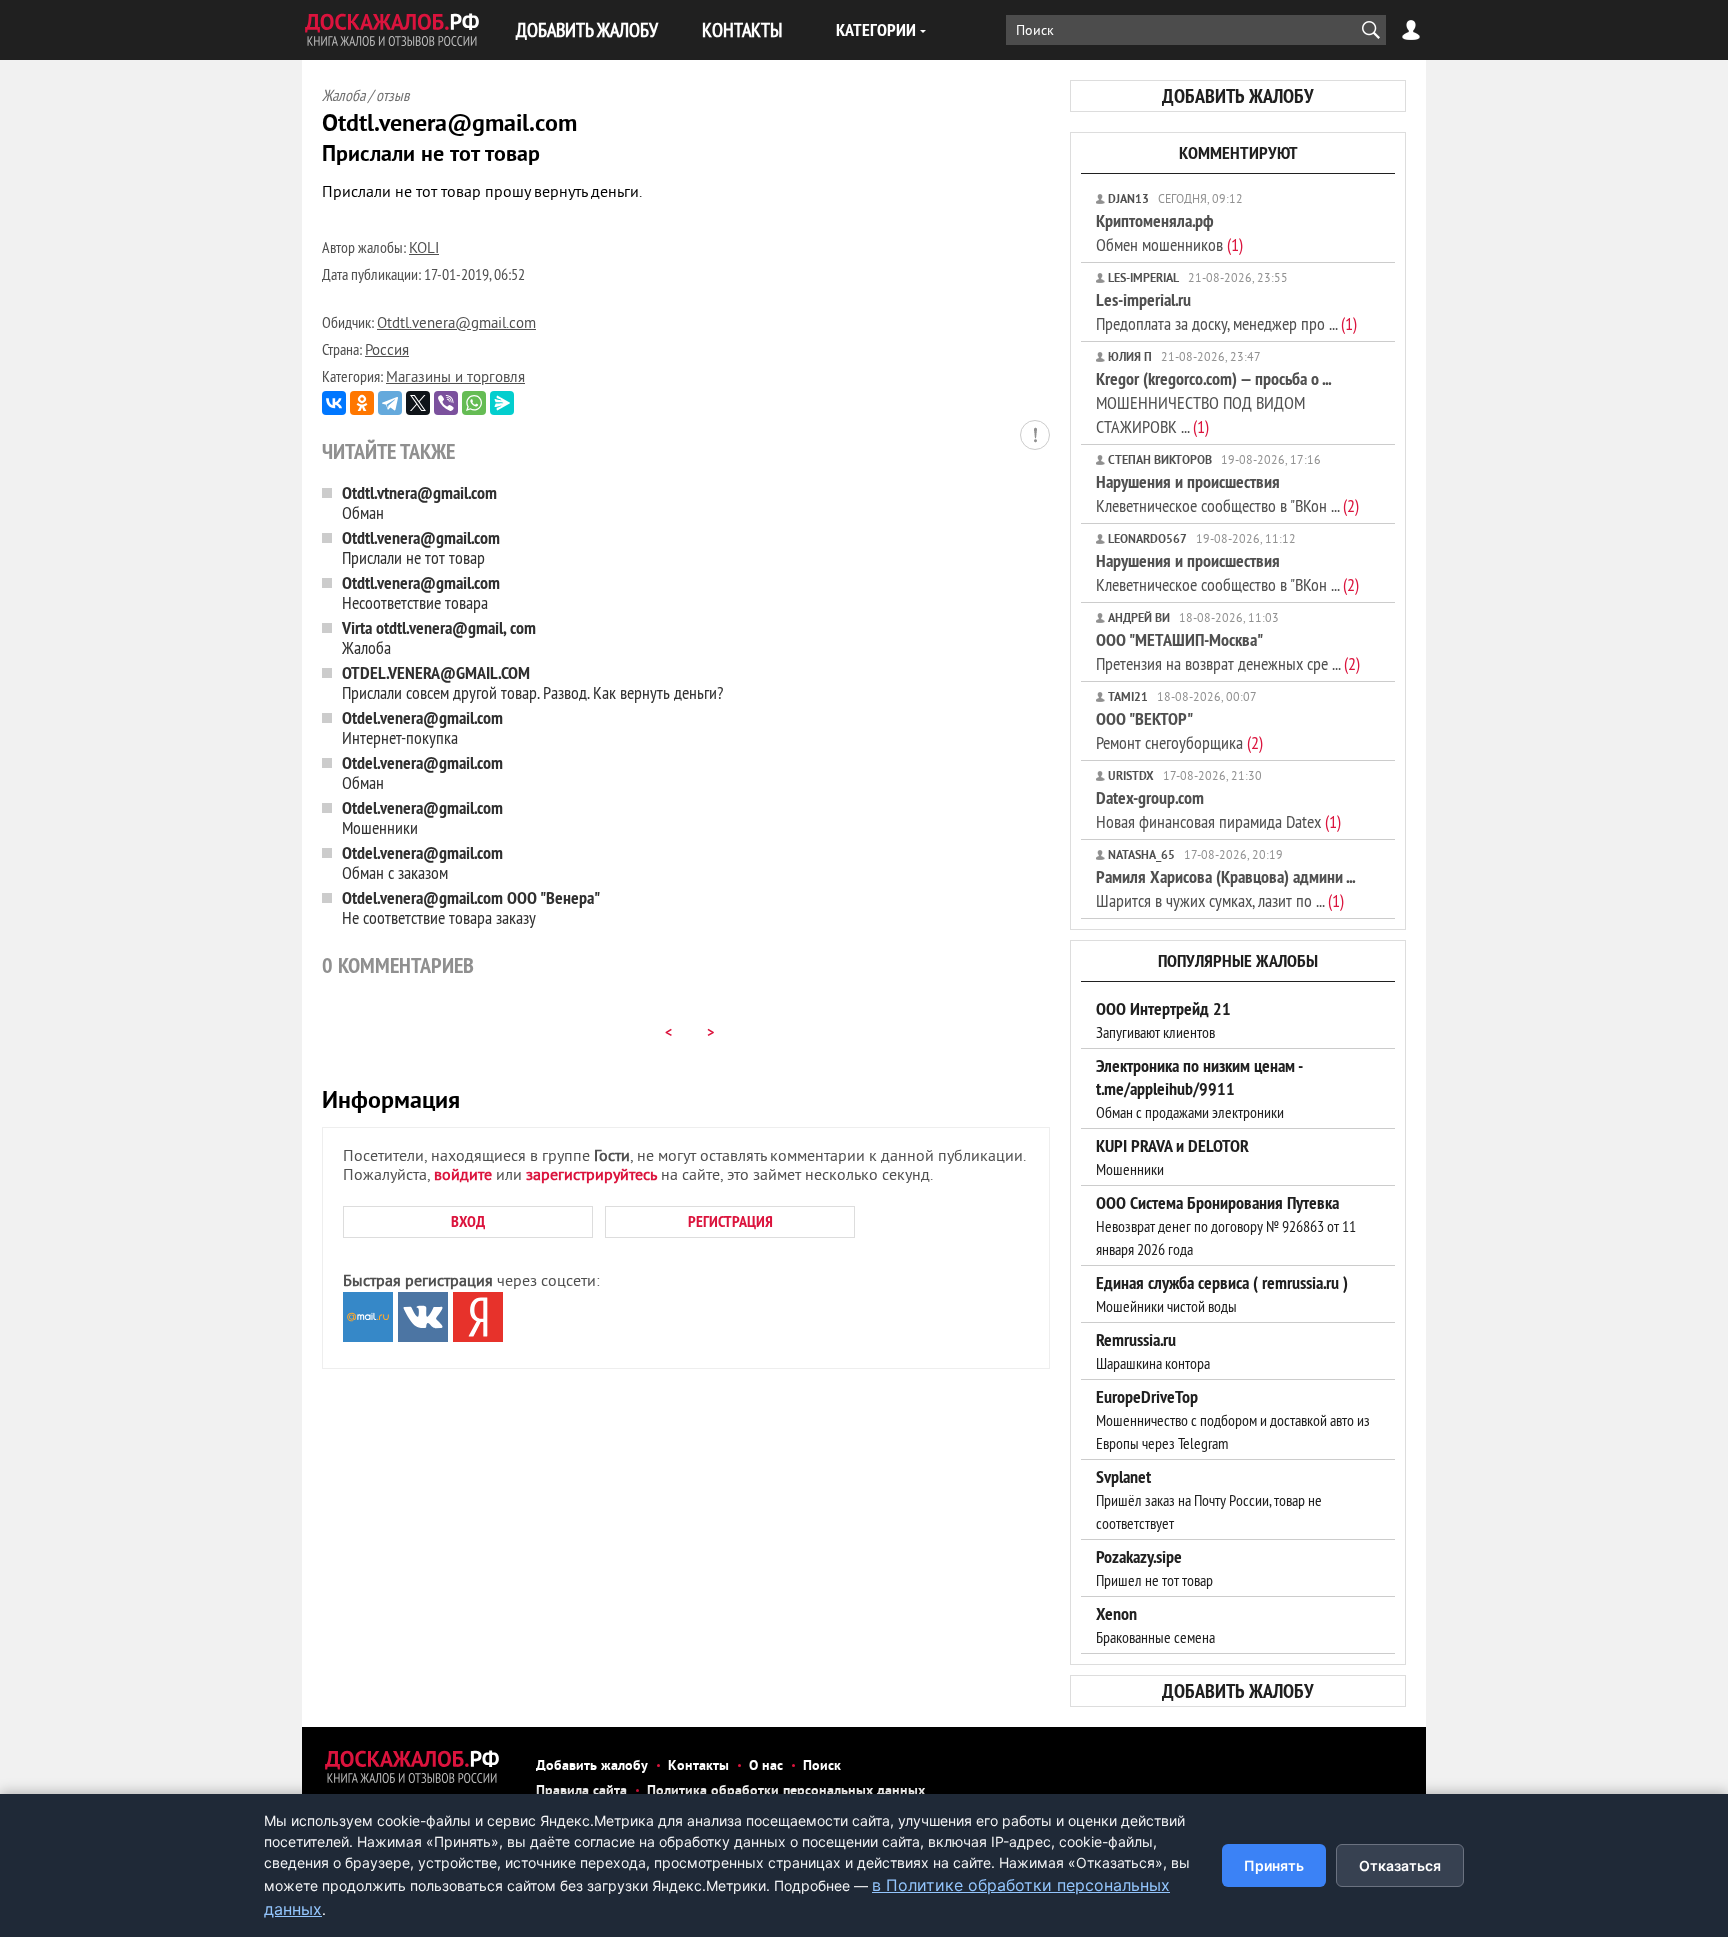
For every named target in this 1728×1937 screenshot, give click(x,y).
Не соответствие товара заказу (471, 907)
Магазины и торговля (455, 378)
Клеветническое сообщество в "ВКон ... (1227, 493)
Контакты (698, 1766)
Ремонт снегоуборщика (1179, 730)
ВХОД (468, 1221)
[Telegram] (390, 403)
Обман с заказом (422, 862)
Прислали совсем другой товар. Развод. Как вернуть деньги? (532, 682)
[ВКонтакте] (334, 403)
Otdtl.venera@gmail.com (456, 324)
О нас (766, 1766)
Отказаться (1400, 1865)
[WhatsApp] (474, 403)
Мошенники (422, 817)
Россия (387, 351)
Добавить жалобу (592, 1766)
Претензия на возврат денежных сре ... (1228, 651)
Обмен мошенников (1169, 232)
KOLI (424, 249)
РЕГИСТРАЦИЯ (730, 1221)
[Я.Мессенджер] (502, 403)
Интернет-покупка (422, 727)
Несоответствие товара (421, 592)
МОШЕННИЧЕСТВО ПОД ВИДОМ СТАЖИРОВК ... (1213, 402)
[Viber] (446, 403)
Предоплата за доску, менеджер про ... (1226, 311)
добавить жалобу (1238, 96)
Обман (419, 502)
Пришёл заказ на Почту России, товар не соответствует (1209, 1500)
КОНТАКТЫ (742, 29)
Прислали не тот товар (421, 547)
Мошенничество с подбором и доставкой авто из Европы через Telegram (1233, 1420)
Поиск (822, 1766)
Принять (1274, 1865)
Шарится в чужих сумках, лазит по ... (1225, 888)
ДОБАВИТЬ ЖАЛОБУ (587, 29)
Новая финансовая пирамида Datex (1218, 809)
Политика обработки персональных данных (786, 1791)
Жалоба (439, 637)
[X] (418, 403)
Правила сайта (581, 1791)
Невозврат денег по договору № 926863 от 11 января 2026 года (1226, 1226)
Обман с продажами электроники (1199, 1089)
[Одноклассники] (362, 403)
